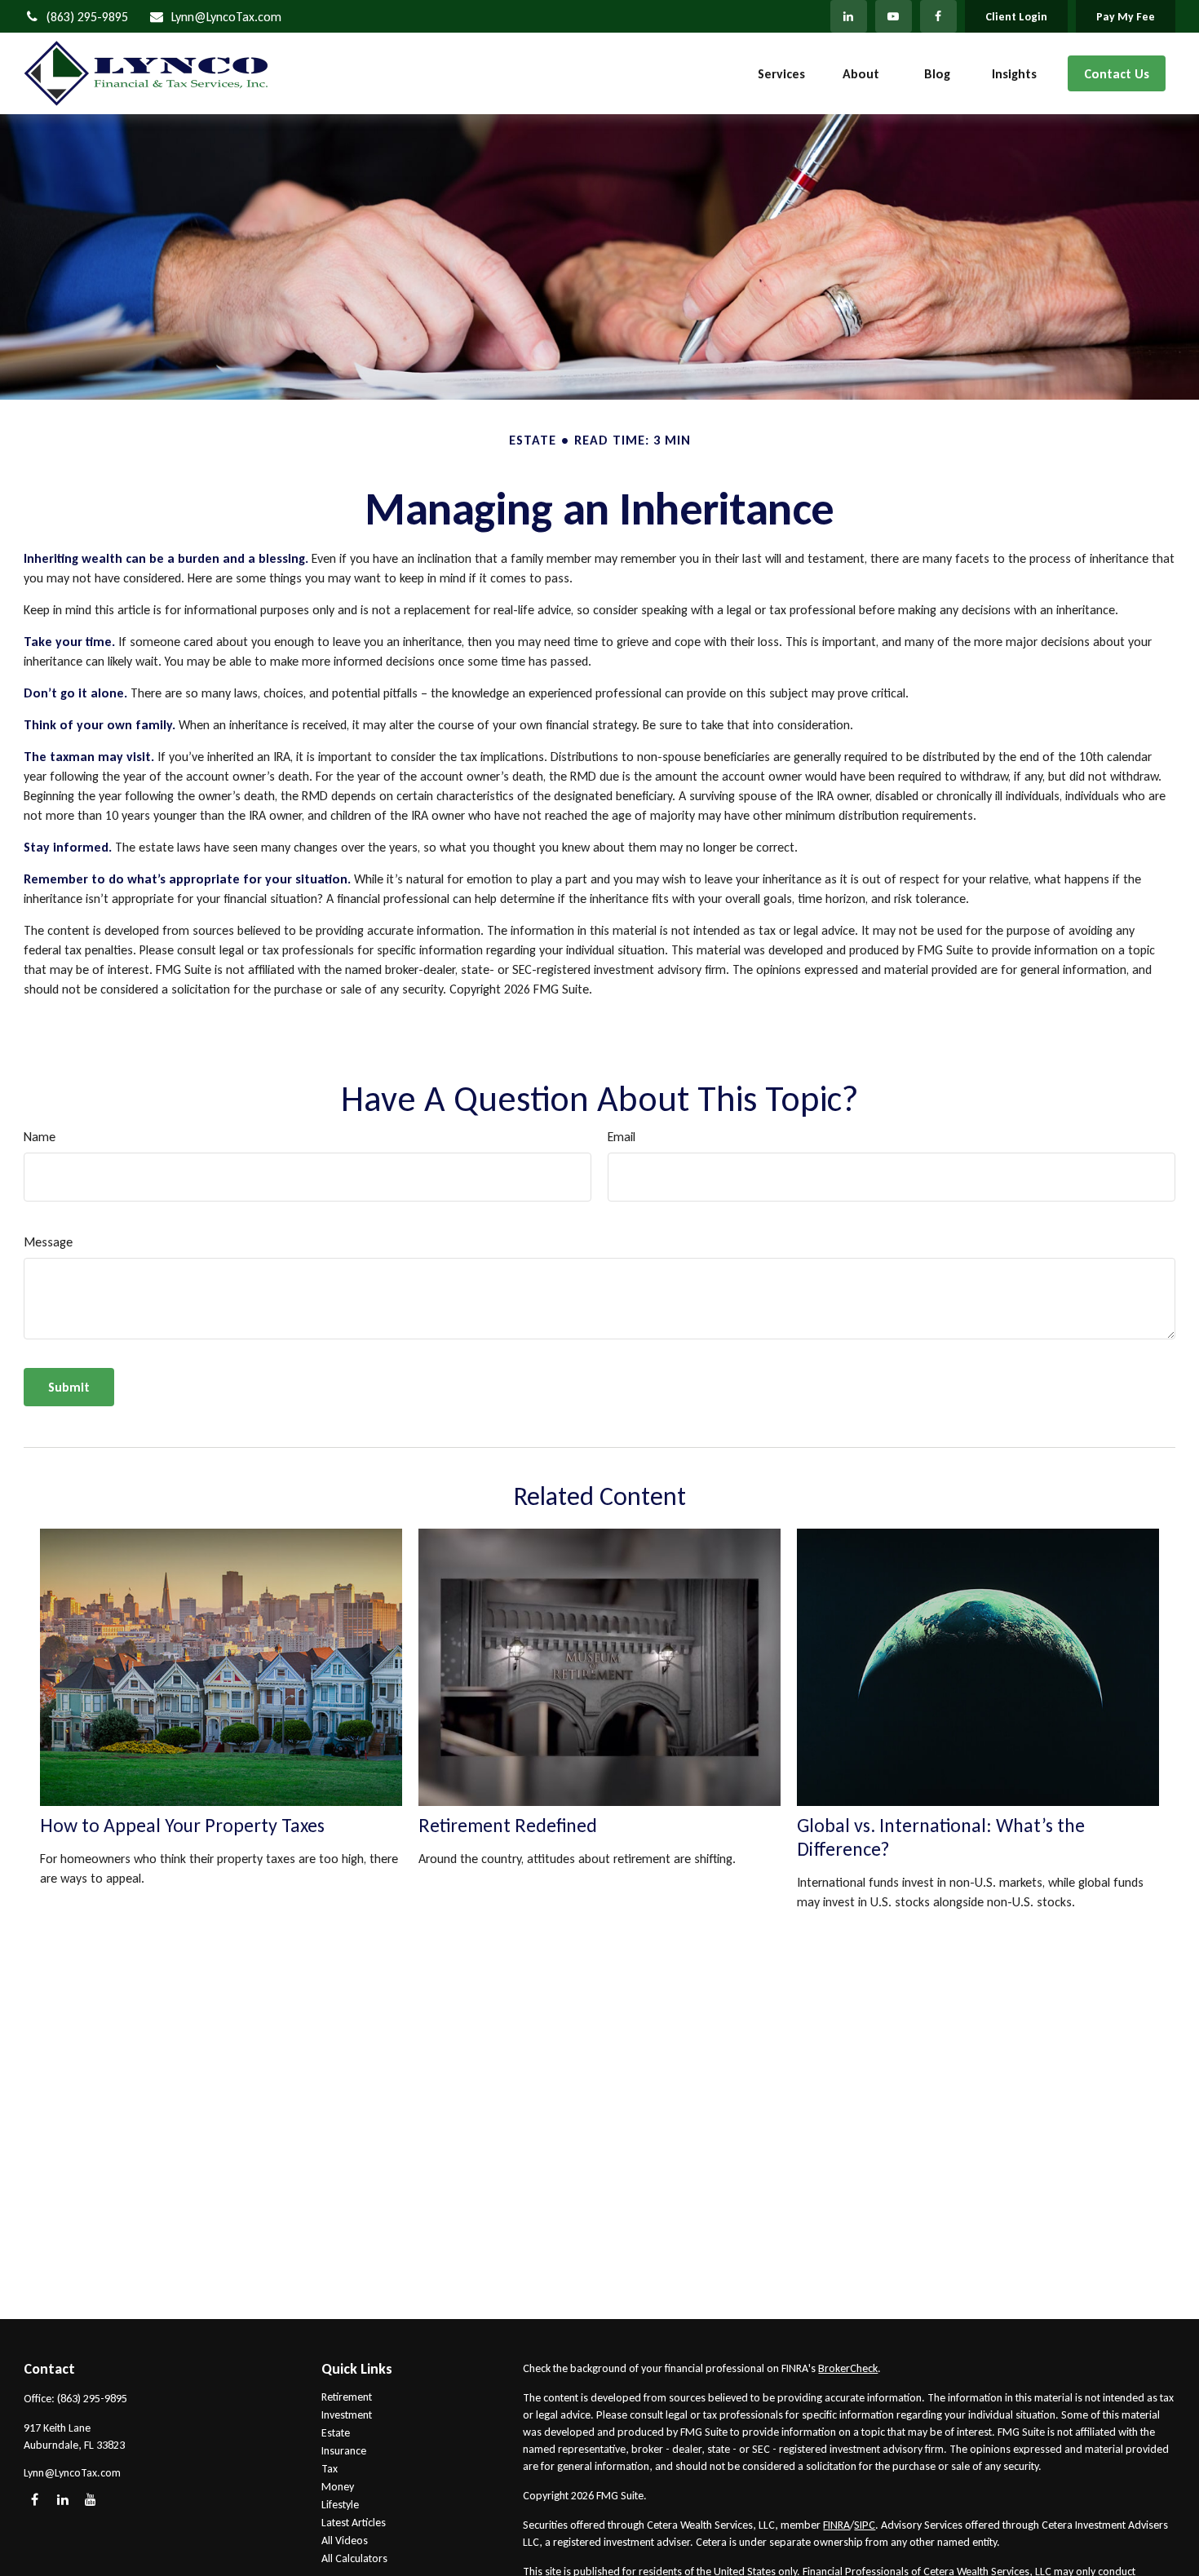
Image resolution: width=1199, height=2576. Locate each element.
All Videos (345, 2541)
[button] (781, 74)
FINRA (836, 2525)
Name (40, 1137)
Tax (330, 2469)
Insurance (344, 2451)
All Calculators (354, 2558)
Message (48, 1242)
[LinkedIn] (849, 16)
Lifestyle (340, 2505)
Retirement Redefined (508, 1825)
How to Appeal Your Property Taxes (182, 1825)
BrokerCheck (848, 2368)
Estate (336, 2433)
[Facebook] (938, 16)
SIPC (865, 2525)
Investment (347, 2415)
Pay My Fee (1126, 17)
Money (338, 2487)
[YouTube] (894, 16)
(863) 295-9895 (87, 17)
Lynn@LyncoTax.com (226, 17)
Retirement (347, 2397)
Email (622, 1137)
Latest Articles (354, 2523)
